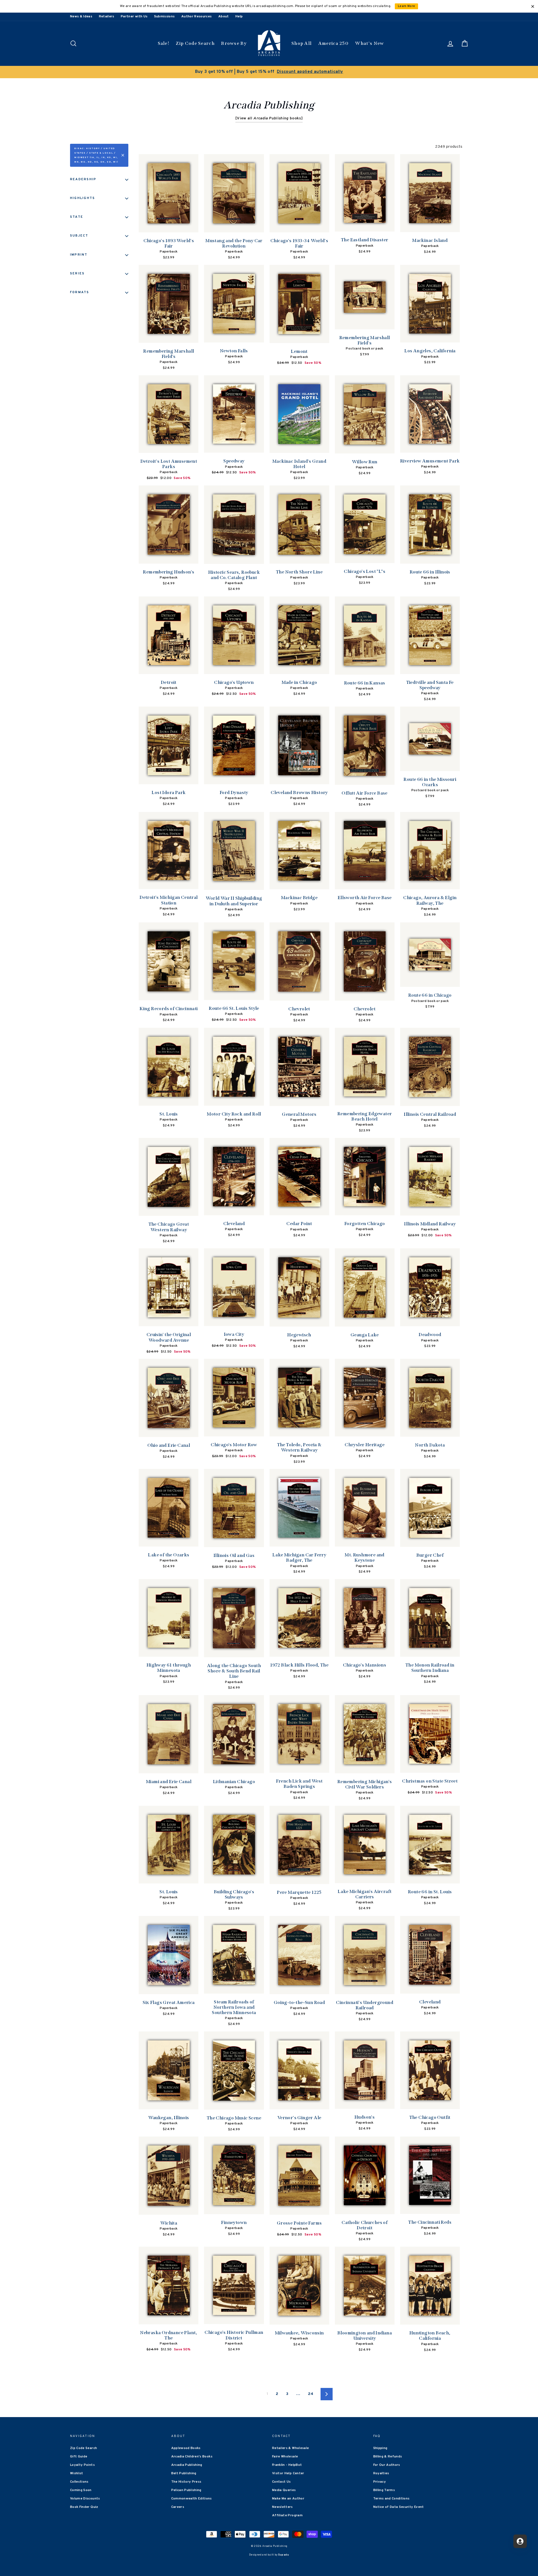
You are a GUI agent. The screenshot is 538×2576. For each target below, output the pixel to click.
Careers (178, 2507)
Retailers (107, 17)
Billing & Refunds (388, 2457)
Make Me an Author (288, 2499)
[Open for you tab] (520, 2541)
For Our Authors (387, 2465)
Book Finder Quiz (84, 2507)
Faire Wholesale (285, 2457)
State (77, 217)
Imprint (79, 255)
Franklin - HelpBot (287, 2465)
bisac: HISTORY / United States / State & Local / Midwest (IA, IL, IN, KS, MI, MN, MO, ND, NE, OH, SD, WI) (96, 155)
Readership (83, 179)
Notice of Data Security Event (399, 2507)
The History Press (186, 2482)
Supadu (284, 2555)
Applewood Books (186, 2448)
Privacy (380, 2482)
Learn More (407, 6)
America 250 (333, 43)
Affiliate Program (287, 2515)
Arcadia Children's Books (192, 2457)
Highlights (83, 198)
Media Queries (284, 2490)
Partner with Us (134, 17)
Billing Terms (384, 2490)
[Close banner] (533, 6)
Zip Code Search (195, 43)
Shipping (380, 2448)
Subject (79, 236)
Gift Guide (79, 2457)
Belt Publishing (184, 2473)
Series (77, 274)
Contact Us (281, 2482)
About (224, 17)
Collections (79, 2482)
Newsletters (282, 2507)
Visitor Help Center (288, 2473)
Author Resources (197, 17)
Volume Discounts (85, 2499)
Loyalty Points (82, 2465)
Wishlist (77, 2473)
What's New (369, 43)
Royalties (381, 2473)
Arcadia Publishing (187, 2465)
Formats (80, 292)
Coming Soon (81, 2490)
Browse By (234, 43)
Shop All (302, 43)
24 (311, 2394)
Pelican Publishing (186, 2490)
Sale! (164, 43)
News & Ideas (81, 17)
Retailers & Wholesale (290, 2448)
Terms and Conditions (391, 2499)
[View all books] (269, 118)
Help (239, 17)
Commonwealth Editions (192, 2499)
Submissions (164, 17)
